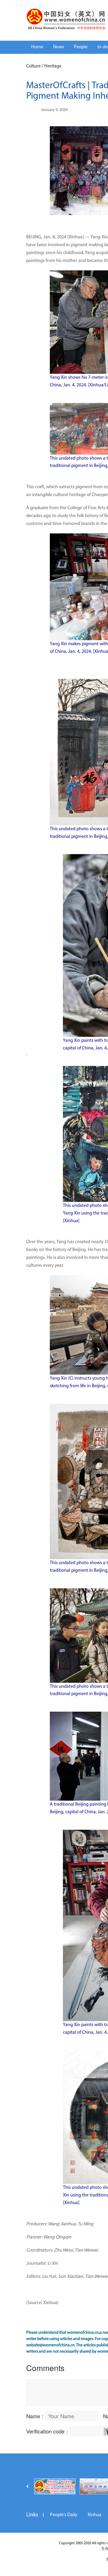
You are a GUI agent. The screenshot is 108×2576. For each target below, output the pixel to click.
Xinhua (94, 2515)
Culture (33, 66)
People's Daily (64, 2515)
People (81, 47)
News (59, 47)
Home (37, 47)
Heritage (53, 66)
